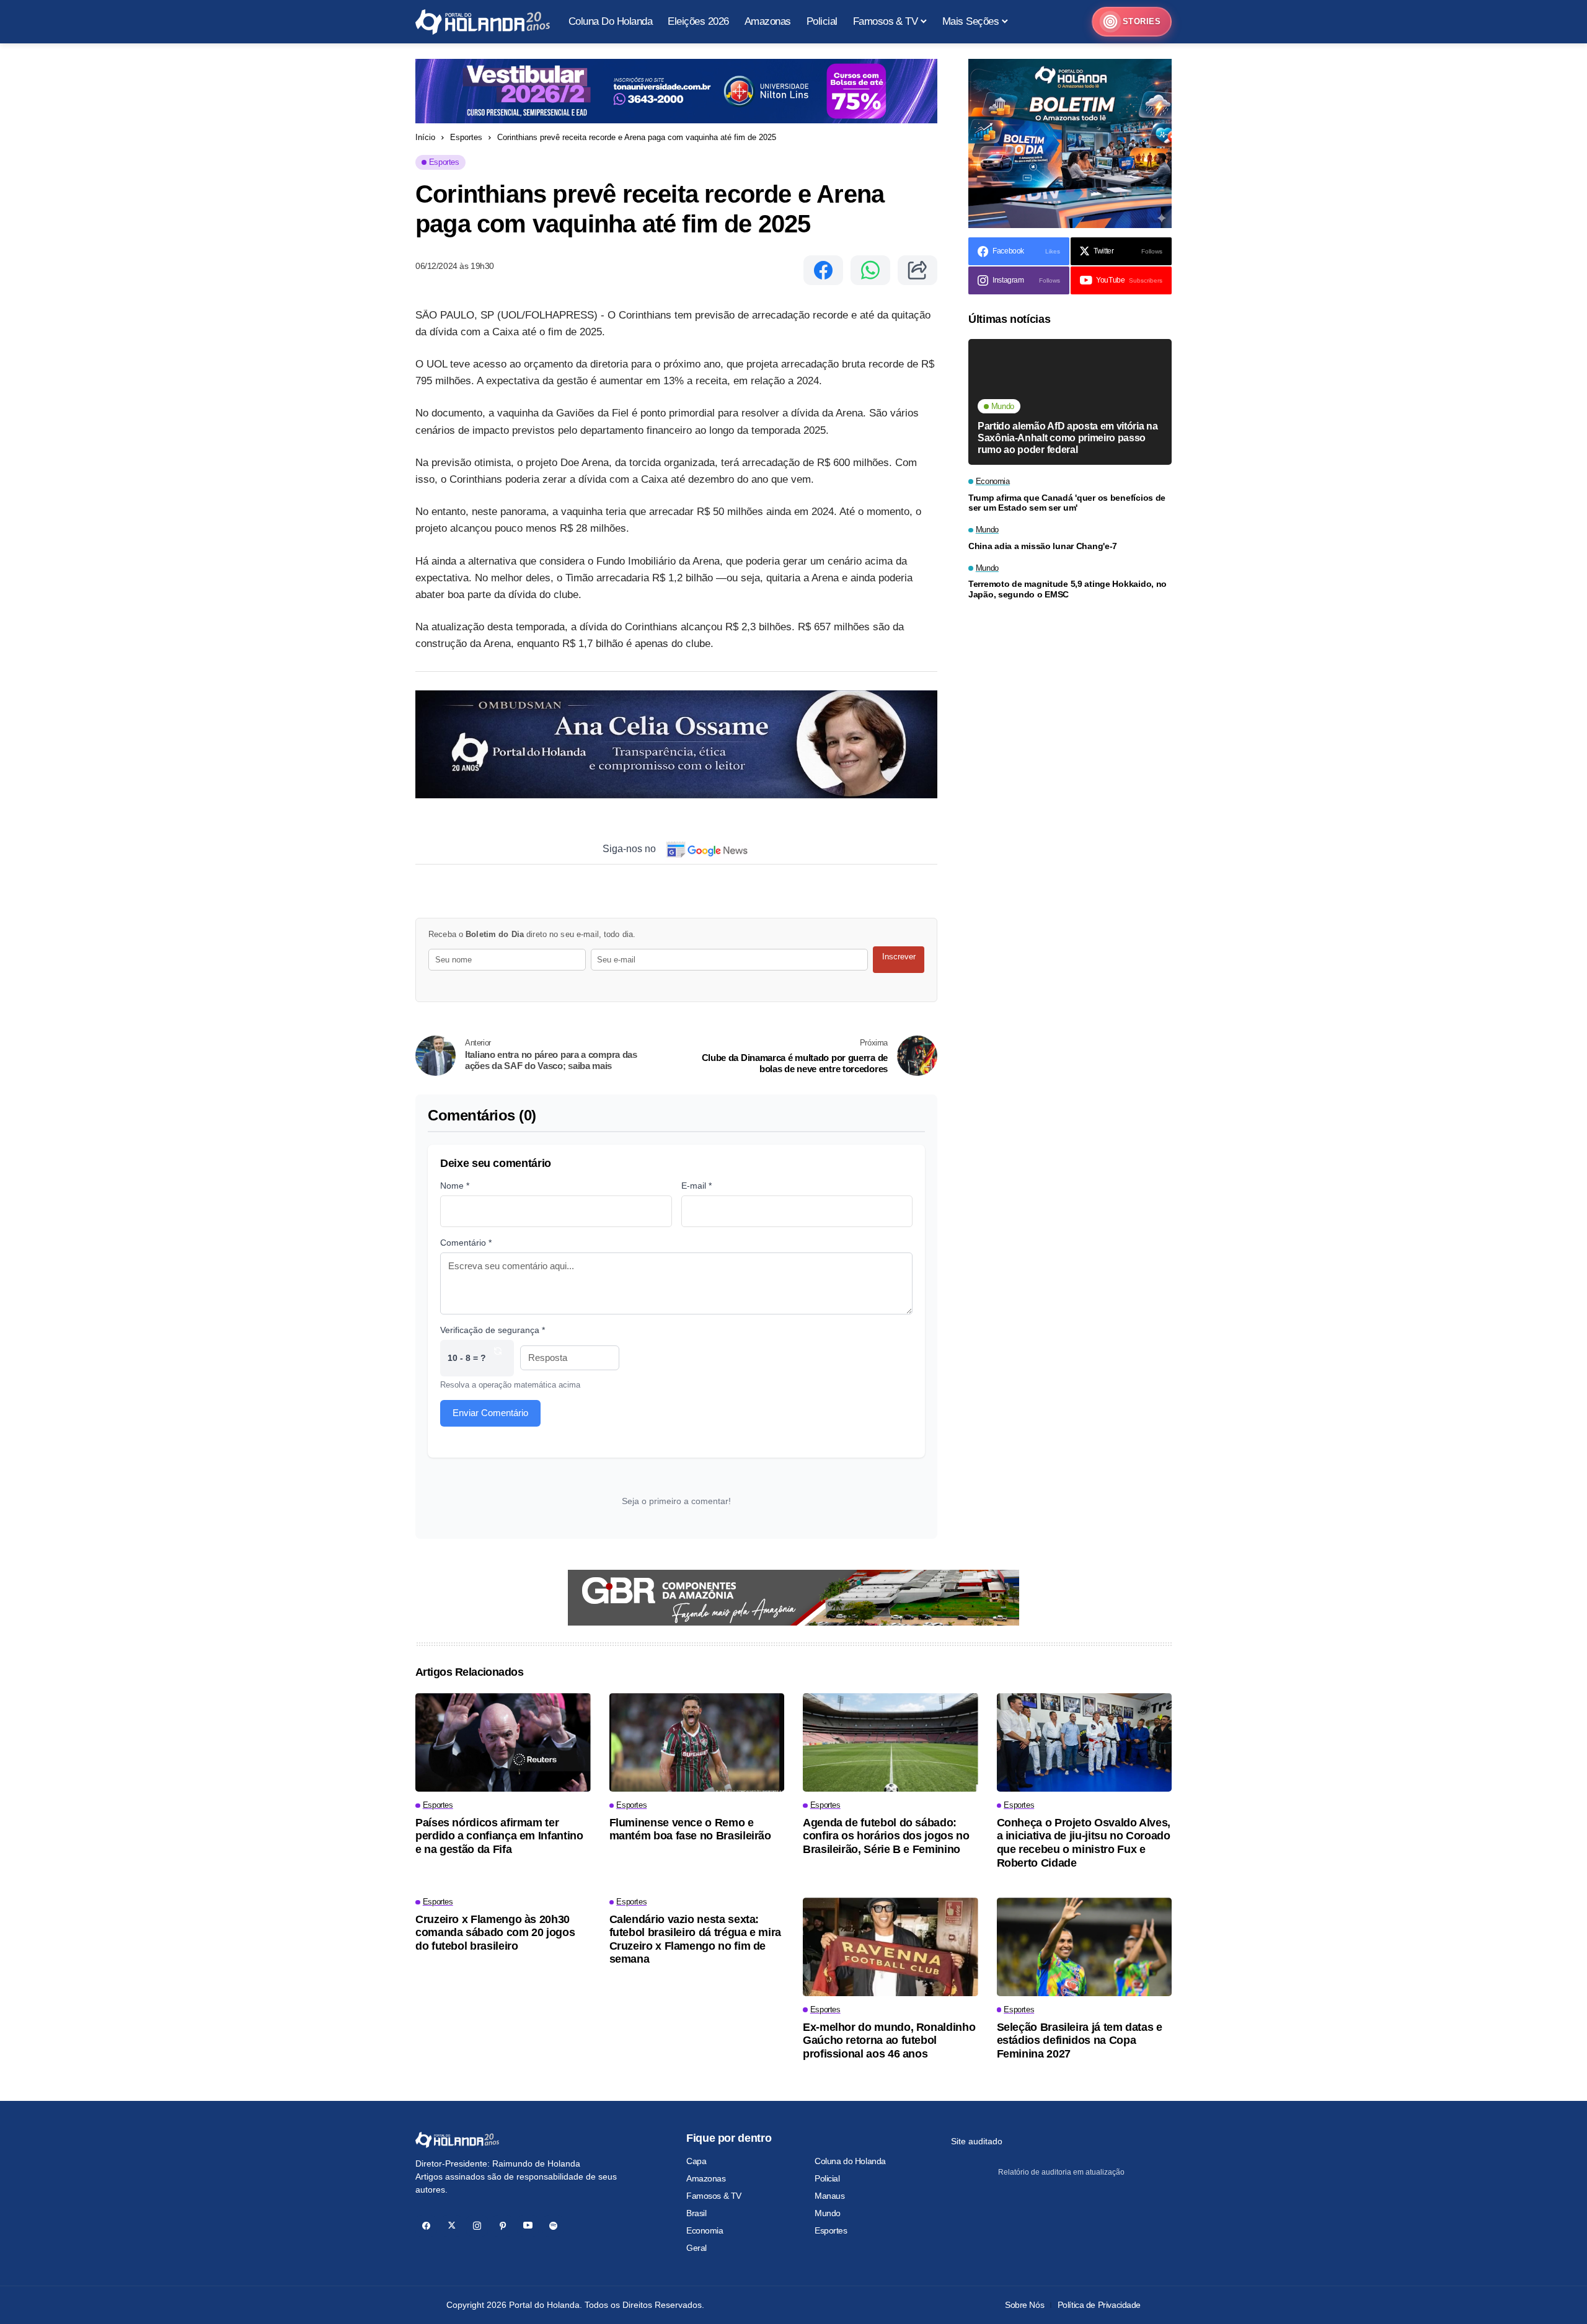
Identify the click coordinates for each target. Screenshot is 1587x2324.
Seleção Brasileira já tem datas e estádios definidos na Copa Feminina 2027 (1080, 2040)
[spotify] (553, 2226)
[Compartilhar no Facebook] (823, 270)
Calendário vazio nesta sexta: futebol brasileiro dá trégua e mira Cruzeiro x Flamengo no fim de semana (695, 1939)
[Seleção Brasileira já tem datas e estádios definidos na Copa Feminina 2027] (1085, 1947)
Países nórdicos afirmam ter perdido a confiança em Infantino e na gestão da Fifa (499, 1836)
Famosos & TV (714, 2196)
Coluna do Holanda (850, 2161)
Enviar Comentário (490, 1413)
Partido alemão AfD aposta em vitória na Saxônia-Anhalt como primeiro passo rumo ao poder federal (1068, 437)
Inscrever (899, 957)
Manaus (829, 2196)
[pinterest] (502, 2226)
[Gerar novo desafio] (498, 1358)
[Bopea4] (483, 22)
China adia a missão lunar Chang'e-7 (1043, 546)
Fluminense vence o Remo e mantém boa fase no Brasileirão (690, 1829)
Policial (827, 2178)
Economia (705, 2230)
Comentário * (466, 1243)
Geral (696, 2248)
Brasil (696, 2213)
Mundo (828, 2213)
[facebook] (426, 2226)
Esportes (466, 137)
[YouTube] (528, 2226)
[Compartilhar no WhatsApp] (870, 270)
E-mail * (696, 1186)
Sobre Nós (1024, 2305)
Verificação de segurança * (493, 1330)
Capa (696, 2161)
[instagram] (477, 2226)
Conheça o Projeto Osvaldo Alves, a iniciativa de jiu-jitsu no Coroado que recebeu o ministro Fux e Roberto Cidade (1084, 1843)
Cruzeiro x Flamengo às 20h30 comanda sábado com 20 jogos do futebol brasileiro (495, 1933)
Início (425, 137)
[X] (452, 2226)
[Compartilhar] (917, 270)
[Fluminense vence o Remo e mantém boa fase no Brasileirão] (697, 1742)
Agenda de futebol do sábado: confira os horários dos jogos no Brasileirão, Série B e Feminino (886, 1836)
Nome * (455, 1186)
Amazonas (706, 2178)
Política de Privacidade (1099, 2305)
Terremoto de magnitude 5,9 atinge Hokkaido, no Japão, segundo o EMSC (1068, 589)
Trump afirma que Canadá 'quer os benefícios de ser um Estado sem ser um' (1067, 503)
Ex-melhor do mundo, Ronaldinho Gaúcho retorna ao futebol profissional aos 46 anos (889, 2040)
